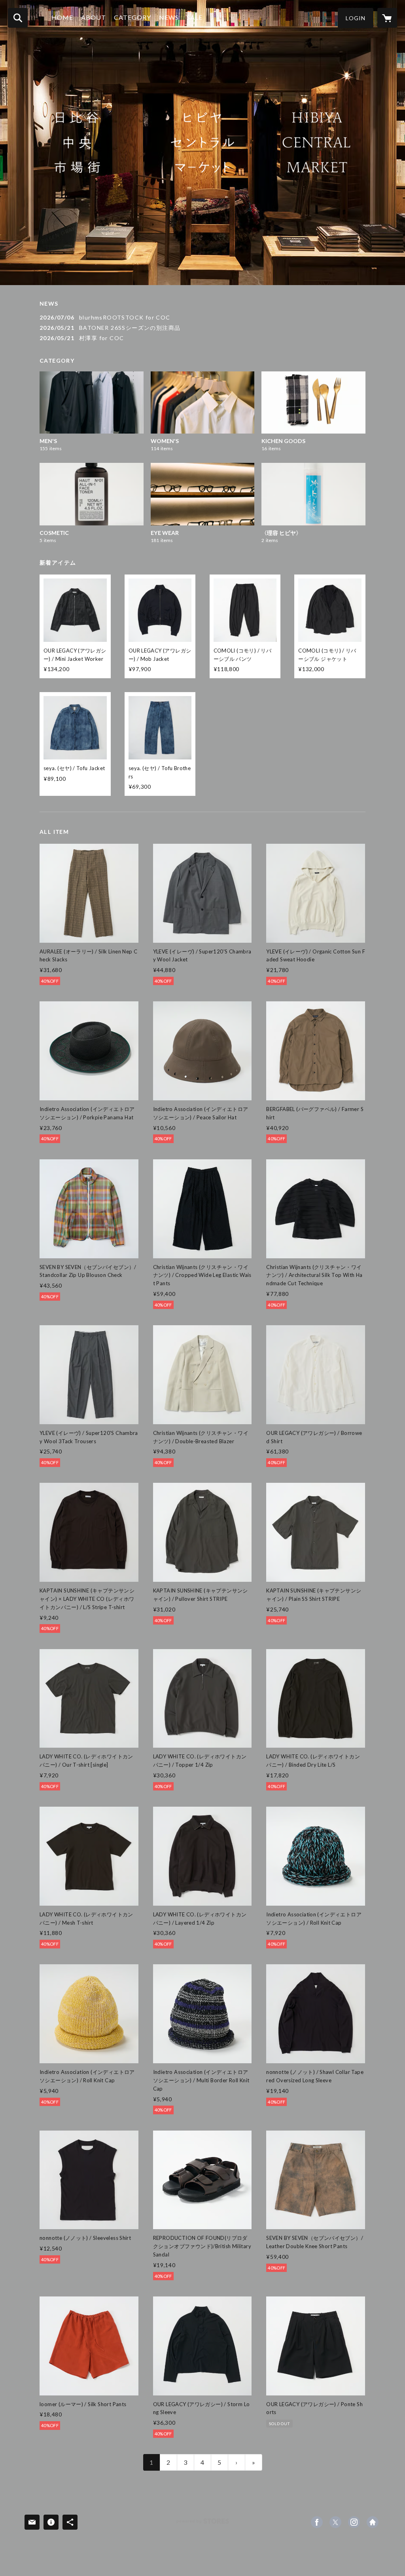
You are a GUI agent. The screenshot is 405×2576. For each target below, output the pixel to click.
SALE (195, 17)
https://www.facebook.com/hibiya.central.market (317, 2522)
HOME (62, 17)
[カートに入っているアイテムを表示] (387, 18)
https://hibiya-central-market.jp (373, 2522)
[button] (356, 18)
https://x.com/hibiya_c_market (335, 2522)
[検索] (18, 18)
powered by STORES (203, 2524)
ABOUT (94, 17)
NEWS (169, 17)
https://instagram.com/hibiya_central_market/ (354, 2522)
